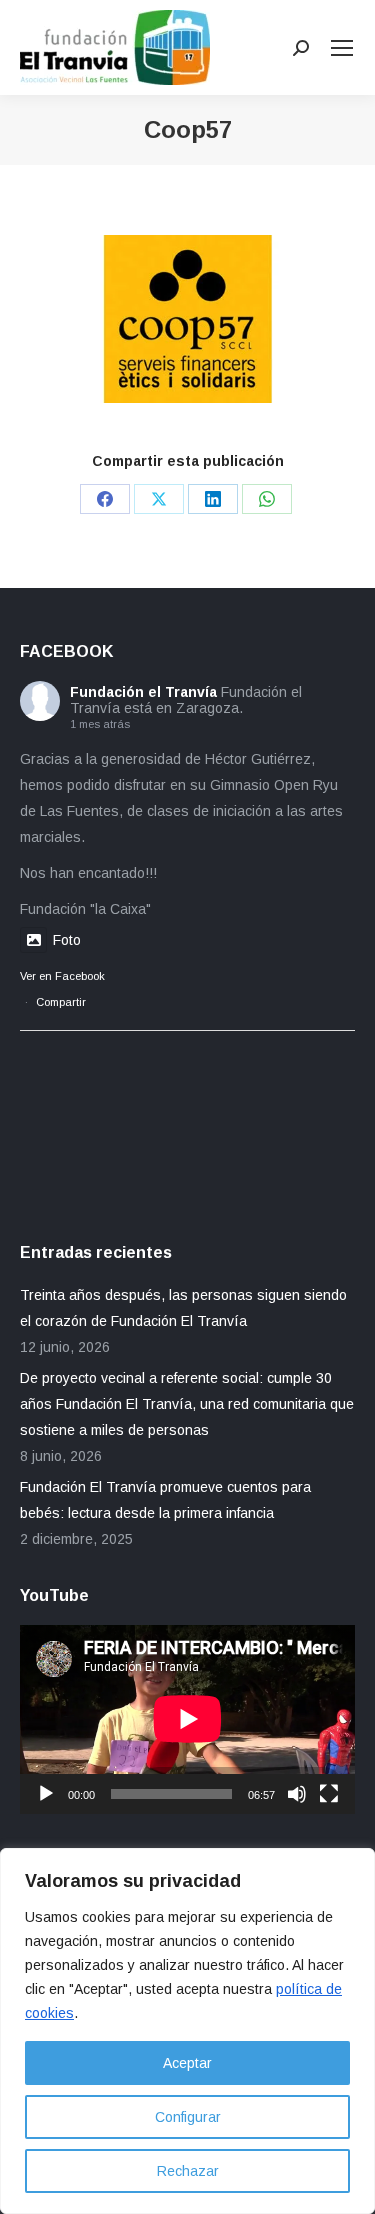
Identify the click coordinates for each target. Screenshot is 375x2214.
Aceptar (187, 2063)
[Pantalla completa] (329, 1794)
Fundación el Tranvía (143, 692)
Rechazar (188, 2171)
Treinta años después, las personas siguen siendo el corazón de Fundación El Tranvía (183, 1308)
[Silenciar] (297, 1794)
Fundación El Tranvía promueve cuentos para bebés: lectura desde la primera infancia (165, 1500)
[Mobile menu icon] (342, 48)
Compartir (61, 1002)
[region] (187, 2031)
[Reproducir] (46, 1794)
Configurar (188, 2117)
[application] (187, 1719)
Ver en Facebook (62, 976)
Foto (67, 940)
